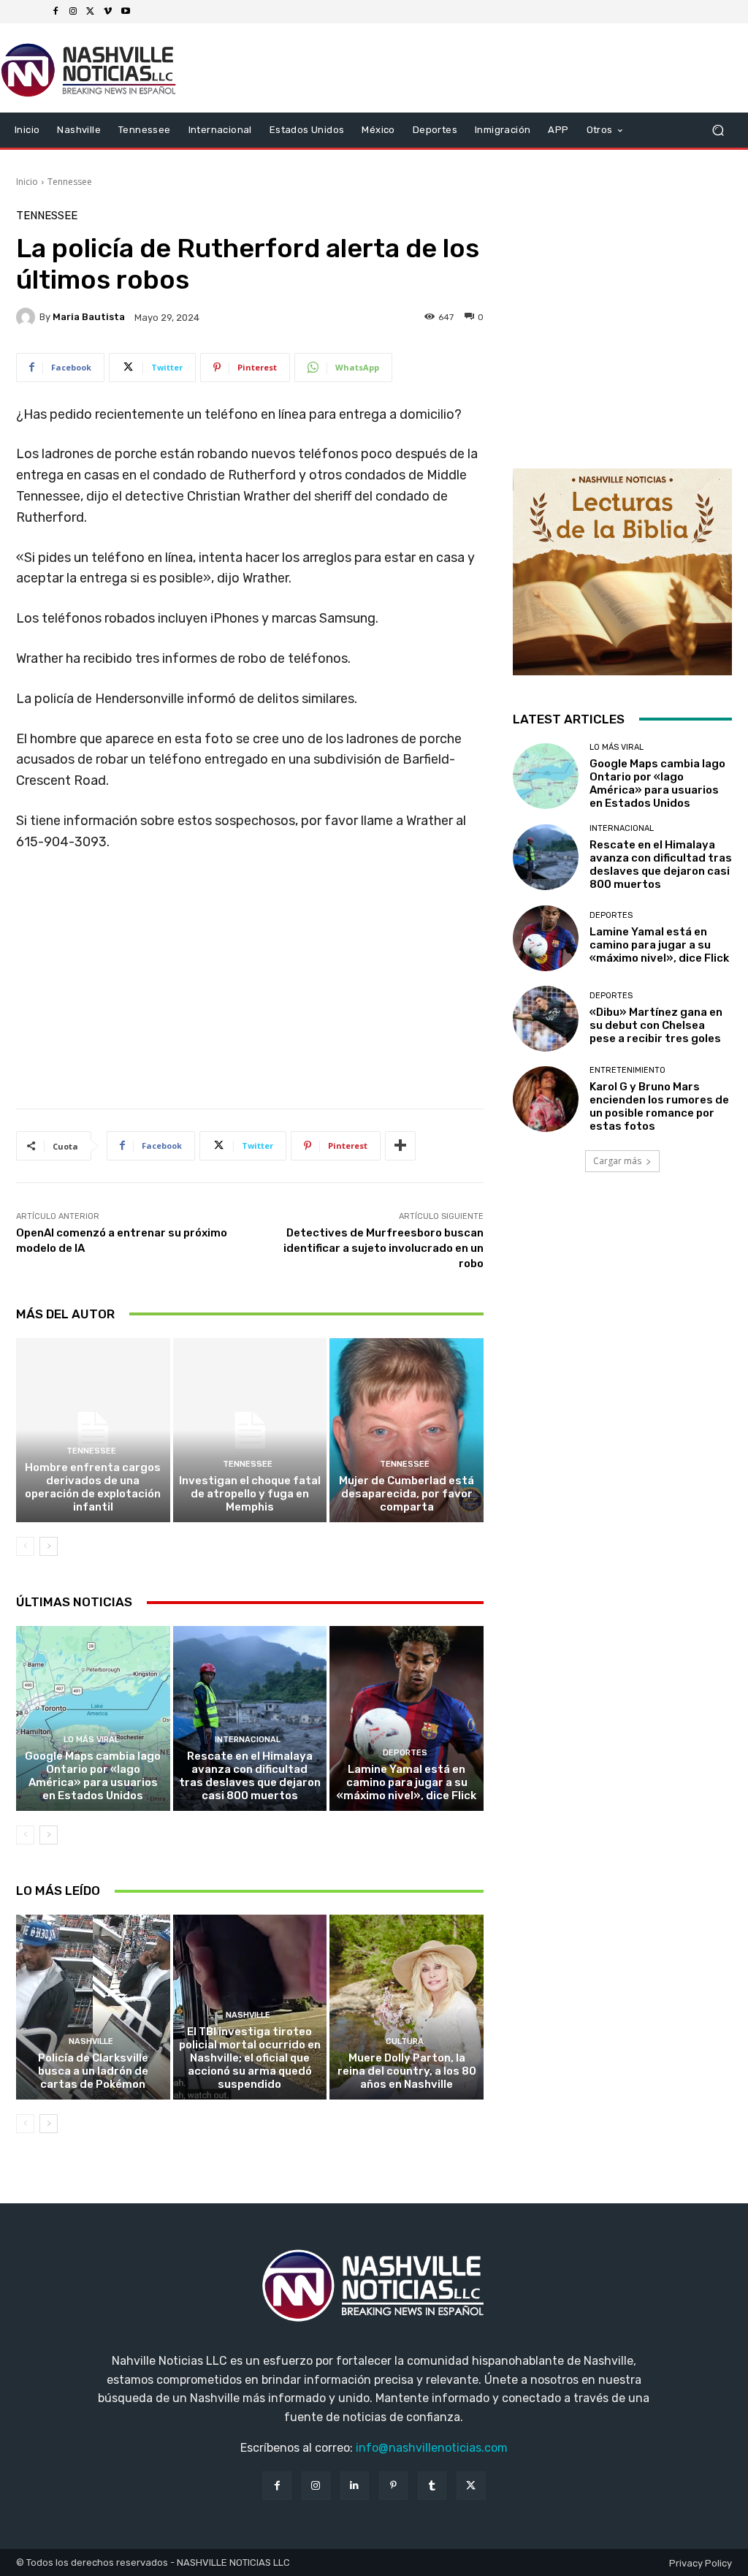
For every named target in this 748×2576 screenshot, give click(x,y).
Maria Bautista (89, 317)
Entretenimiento (627, 1070)
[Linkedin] (355, 2486)
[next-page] (49, 1546)
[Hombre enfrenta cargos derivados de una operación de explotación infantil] (93, 1431)
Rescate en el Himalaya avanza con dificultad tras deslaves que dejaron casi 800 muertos (250, 1776)
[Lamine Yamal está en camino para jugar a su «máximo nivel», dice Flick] (407, 1718)
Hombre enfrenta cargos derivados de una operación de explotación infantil (93, 1487)
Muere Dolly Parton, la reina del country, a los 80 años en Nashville (407, 2071)
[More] (400, 1146)
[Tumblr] (432, 2486)
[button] (718, 130)
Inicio (27, 182)
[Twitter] (91, 12)
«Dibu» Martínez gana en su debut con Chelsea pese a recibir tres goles (656, 1025)
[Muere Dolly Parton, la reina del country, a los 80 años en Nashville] (407, 2007)
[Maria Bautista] (28, 317)
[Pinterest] (393, 2486)
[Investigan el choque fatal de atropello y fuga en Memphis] (250, 1431)
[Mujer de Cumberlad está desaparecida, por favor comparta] (407, 1431)
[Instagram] (73, 12)
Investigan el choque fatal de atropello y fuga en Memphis (250, 1494)
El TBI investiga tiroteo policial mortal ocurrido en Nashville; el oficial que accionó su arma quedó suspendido (250, 2058)
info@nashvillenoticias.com (432, 2448)
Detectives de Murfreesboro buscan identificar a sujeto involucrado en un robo (383, 1248)
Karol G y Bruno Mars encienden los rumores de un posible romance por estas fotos (659, 1106)
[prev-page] (25, 1546)
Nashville (91, 2041)
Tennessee (70, 182)
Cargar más (617, 1161)
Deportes (405, 1753)
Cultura (405, 2041)
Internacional (248, 1740)
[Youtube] (126, 12)
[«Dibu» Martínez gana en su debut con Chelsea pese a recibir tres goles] (546, 1019)
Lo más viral (91, 1740)
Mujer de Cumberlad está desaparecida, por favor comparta (407, 1494)
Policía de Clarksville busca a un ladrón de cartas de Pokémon (93, 2071)
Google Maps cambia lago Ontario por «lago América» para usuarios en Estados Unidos (93, 1776)
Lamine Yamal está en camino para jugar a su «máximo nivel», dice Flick (407, 1782)
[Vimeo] (108, 12)
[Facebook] (56, 12)
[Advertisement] (250, 986)
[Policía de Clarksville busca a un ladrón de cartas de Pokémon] (93, 2007)
